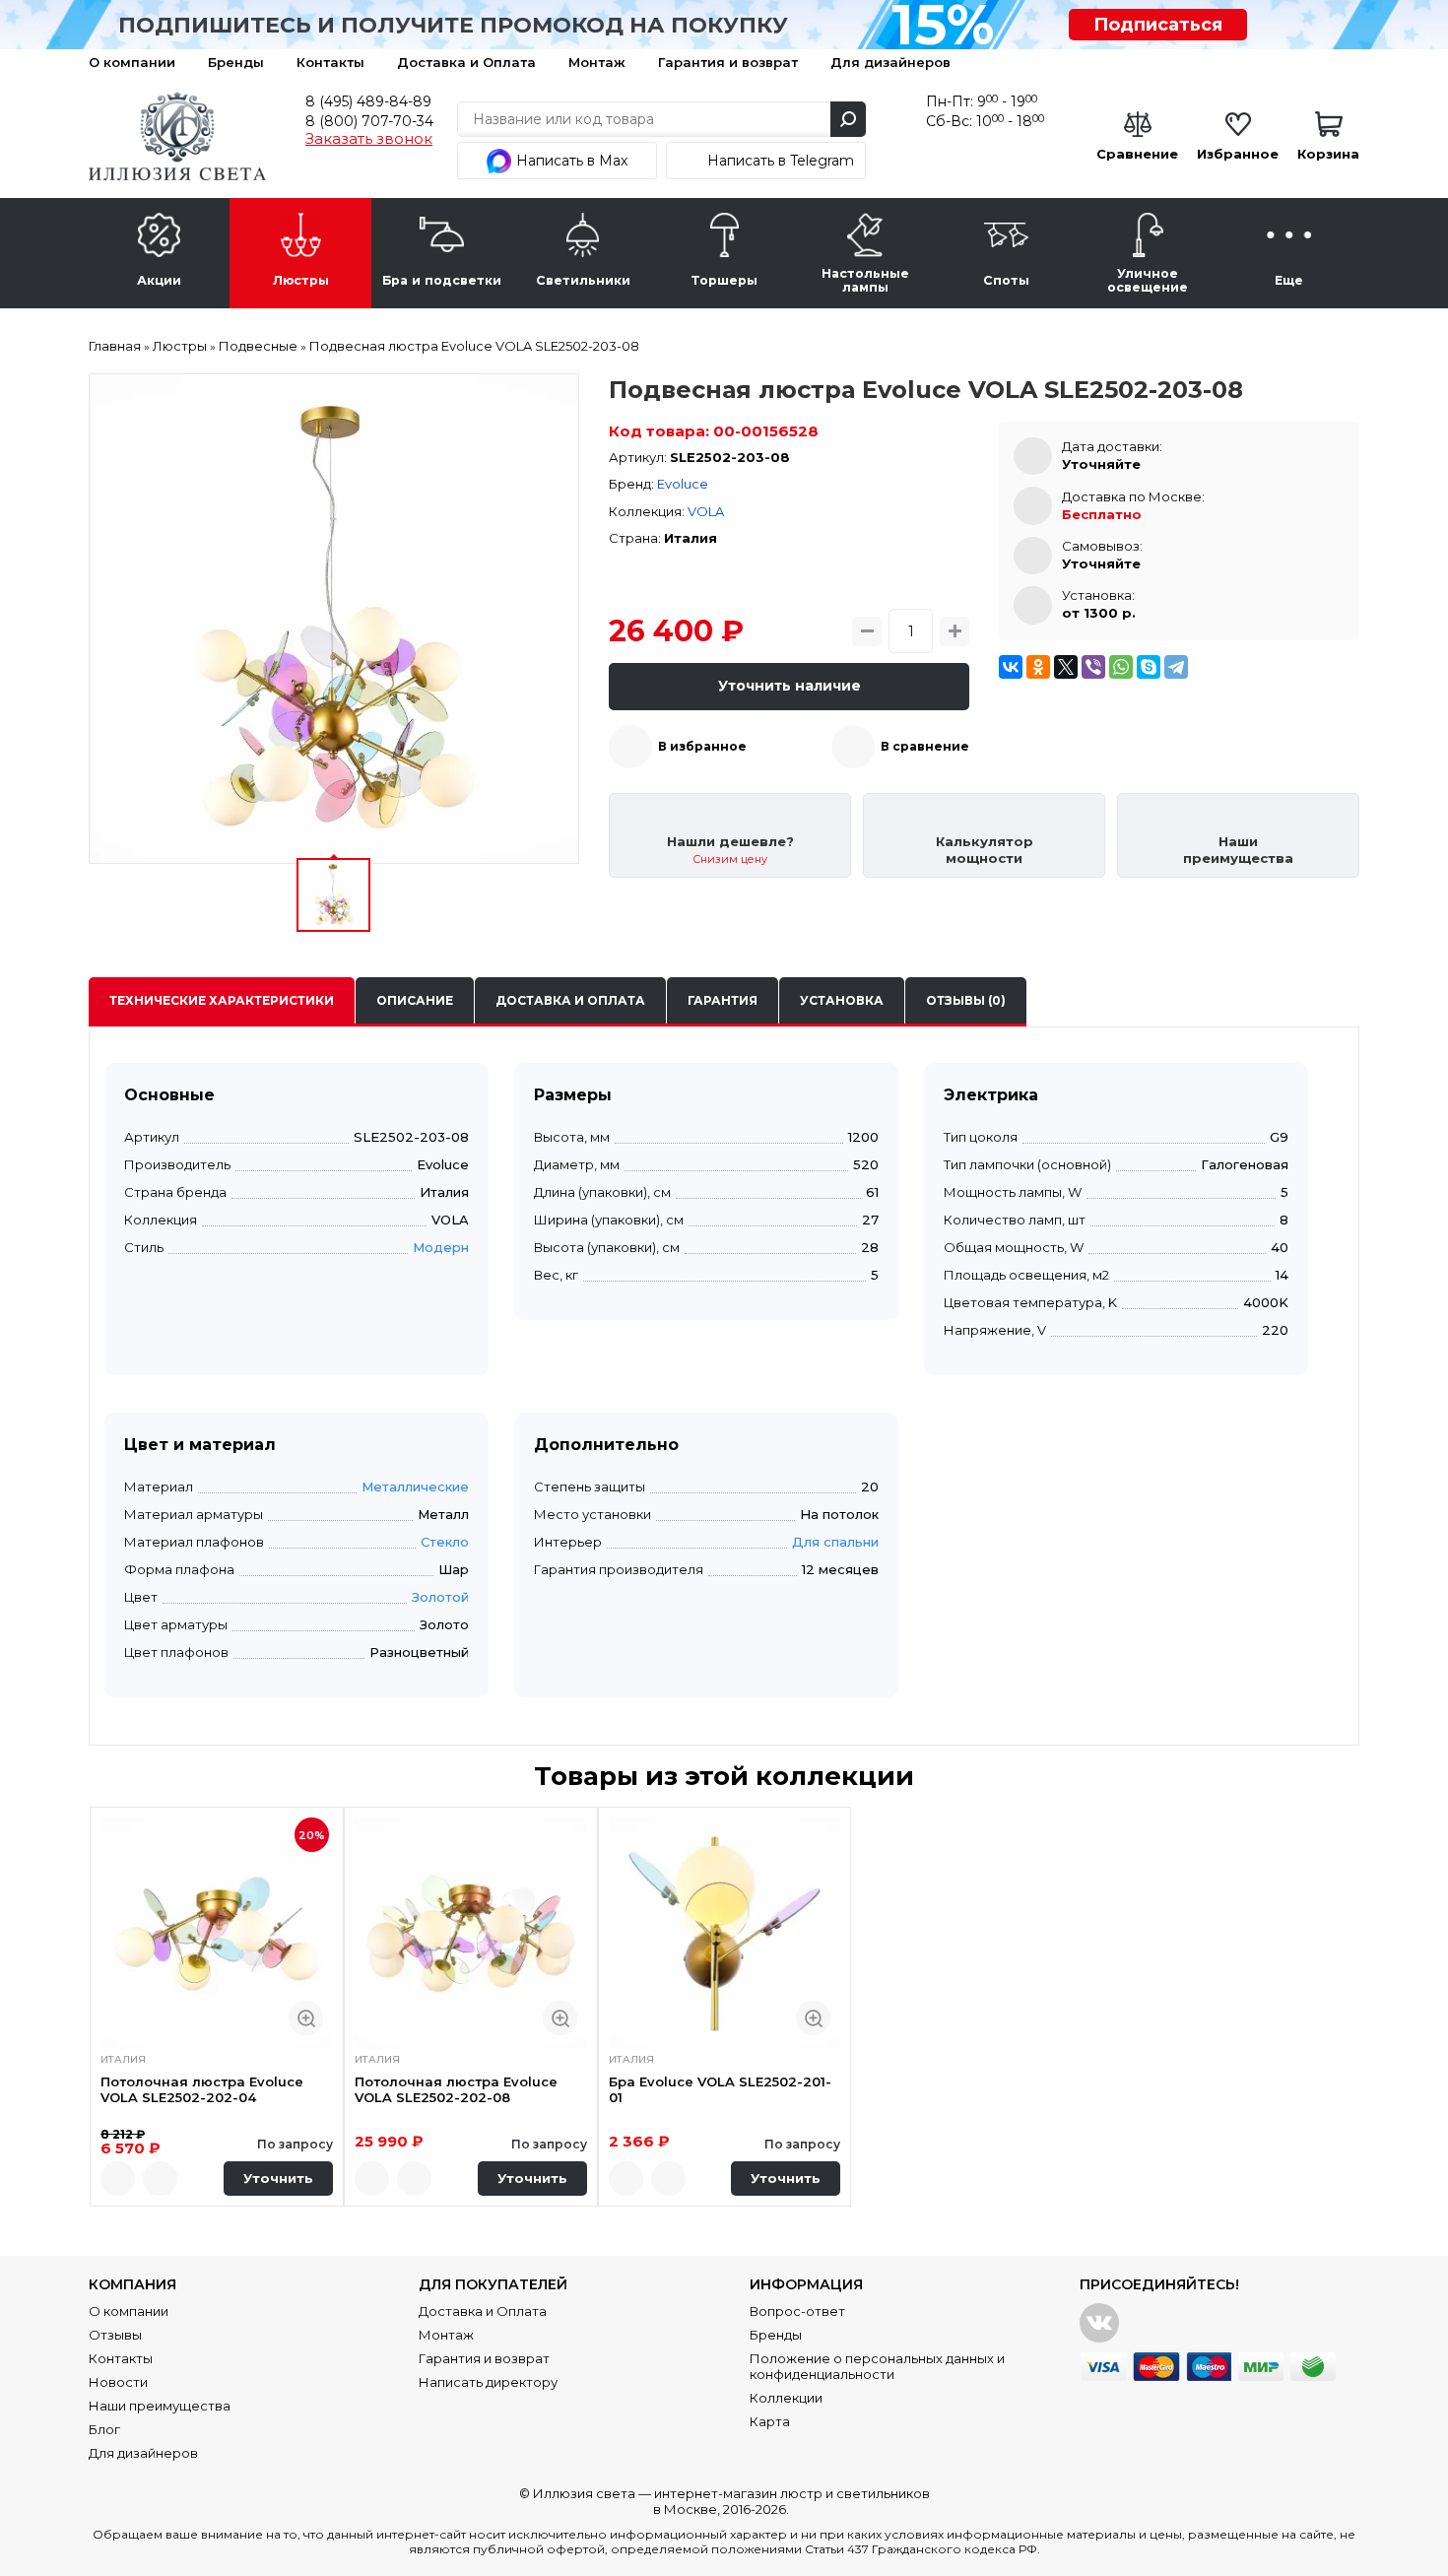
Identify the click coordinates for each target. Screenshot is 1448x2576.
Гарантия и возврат (728, 62)
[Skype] (1149, 667)
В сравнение (925, 746)
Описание (415, 1000)
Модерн (441, 1247)
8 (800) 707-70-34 (369, 121)
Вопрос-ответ (797, 2311)
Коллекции (786, 2398)
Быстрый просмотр (306, 2018)
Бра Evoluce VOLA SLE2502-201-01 (720, 2089)
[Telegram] (1176, 667)
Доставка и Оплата (466, 62)
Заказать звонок (369, 139)
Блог (104, 2429)
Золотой (440, 1597)
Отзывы (115, 2335)
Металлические (415, 1486)
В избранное (702, 746)
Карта (770, 2421)
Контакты (330, 62)
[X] (1066, 667)
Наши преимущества (160, 2406)
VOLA (706, 511)
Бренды (236, 62)
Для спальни (835, 1542)
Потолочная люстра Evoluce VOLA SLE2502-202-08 (456, 2089)
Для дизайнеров (890, 62)
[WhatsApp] (1121, 667)
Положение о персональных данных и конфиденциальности (877, 2366)
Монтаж (597, 62)
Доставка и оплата (570, 1000)
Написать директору (488, 2382)
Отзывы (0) (966, 1000)
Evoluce (683, 484)
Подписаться (1158, 25)
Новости (118, 2382)
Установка (842, 1000)
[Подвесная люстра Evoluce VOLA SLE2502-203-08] (334, 619)
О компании (132, 62)
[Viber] (1093, 667)
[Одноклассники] (1038, 667)
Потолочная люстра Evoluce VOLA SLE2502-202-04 (202, 2089)
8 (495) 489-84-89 (368, 101)
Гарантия (723, 1000)
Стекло (445, 1542)
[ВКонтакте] (1011, 667)
